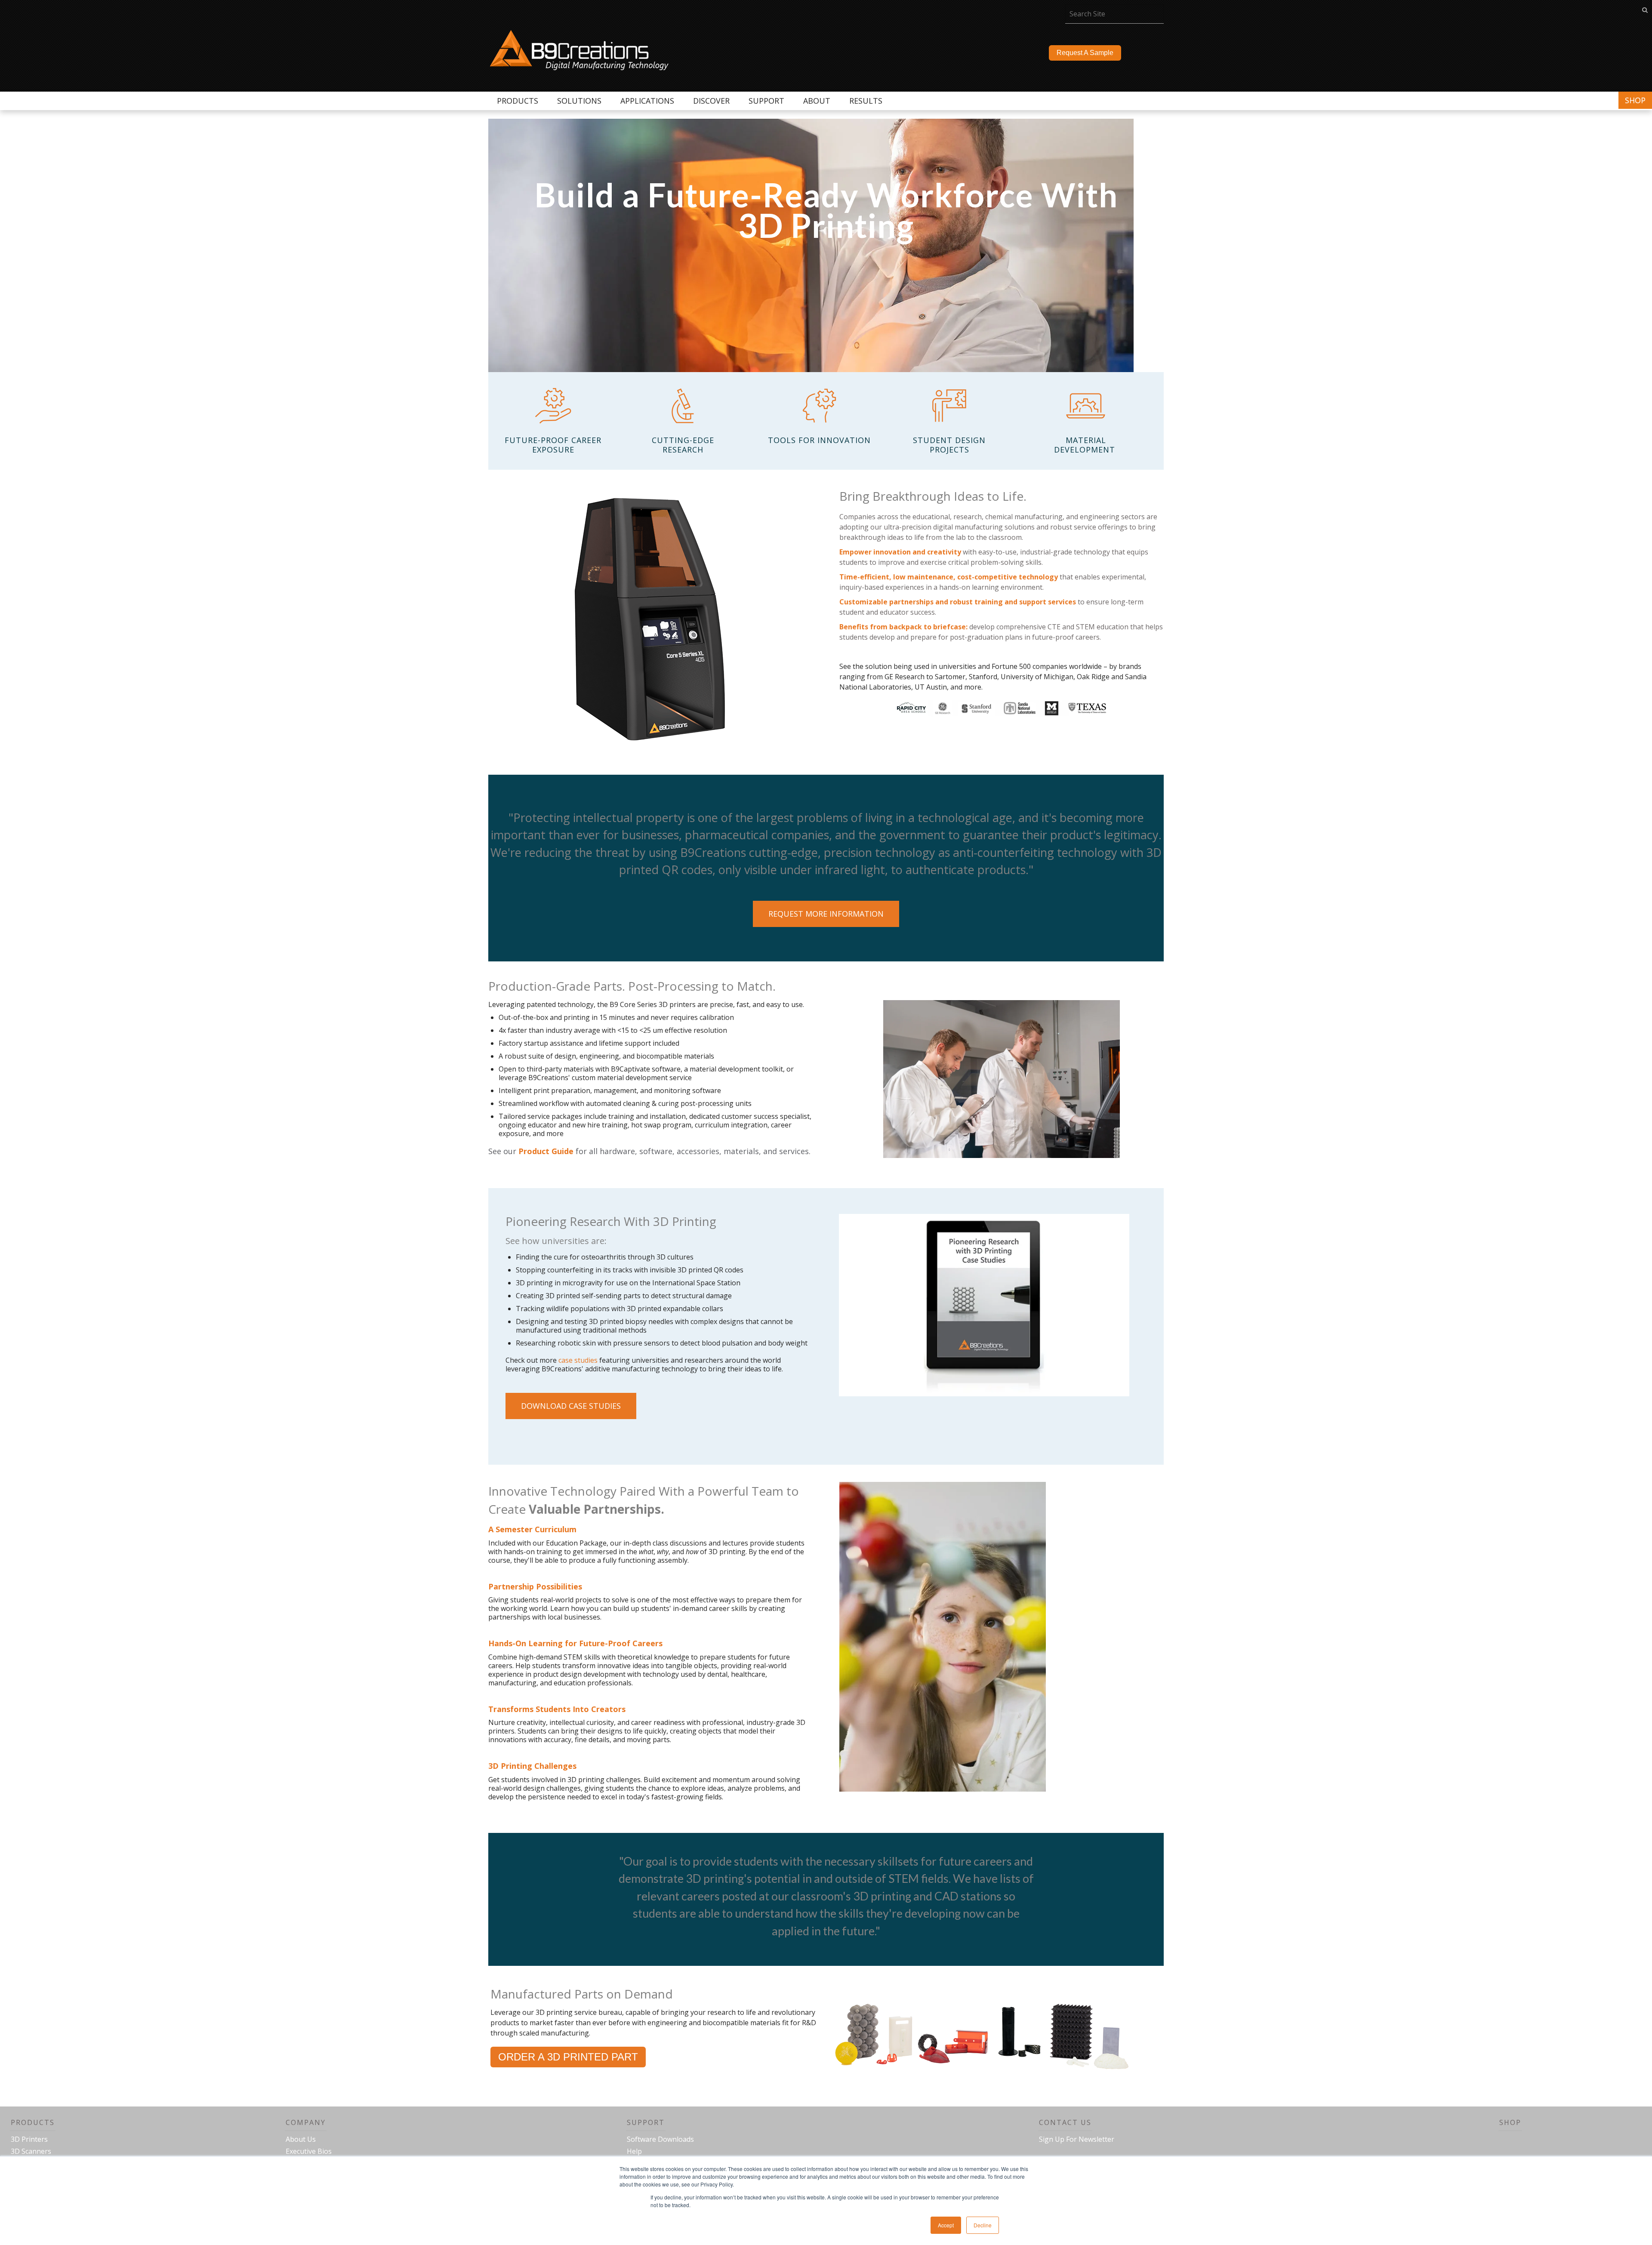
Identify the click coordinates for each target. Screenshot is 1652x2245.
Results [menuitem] (866, 101)
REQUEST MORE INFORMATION (826, 914)
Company (306, 2122)
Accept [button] (946, 2225)
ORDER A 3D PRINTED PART (568, 2057)
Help (634, 2151)
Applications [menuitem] (647, 101)
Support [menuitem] (766, 101)
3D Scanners (31, 2151)
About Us (301, 2139)
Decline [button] (983, 2225)
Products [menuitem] (518, 101)
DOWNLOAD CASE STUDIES (571, 1406)
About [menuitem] (817, 101)
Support (646, 2122)
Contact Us (1065, 2122)
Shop (1635, 100)
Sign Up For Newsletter (1077, 2139)
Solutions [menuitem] (579, 101)
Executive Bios (309, 2151)
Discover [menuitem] (711, 101)
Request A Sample (1085, 53)
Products (33, 2122)
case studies (578, 1360)
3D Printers (29, 2139)
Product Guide (546, 1151)
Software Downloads (660, 2139)
